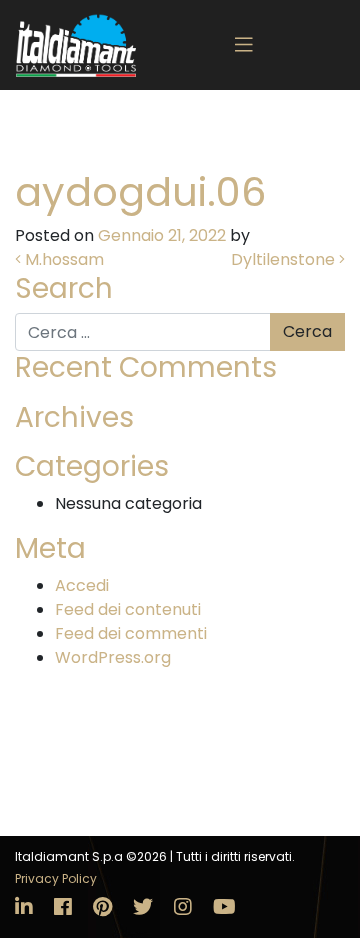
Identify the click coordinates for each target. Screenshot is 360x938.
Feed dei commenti (131, 633)
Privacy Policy (56, 878)
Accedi (82, 585)
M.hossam (62, 259)
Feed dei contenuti (128, 609)
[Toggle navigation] (244, 45)
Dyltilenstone (285, 259)
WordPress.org (113, 657)
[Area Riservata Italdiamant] (76, 45)
